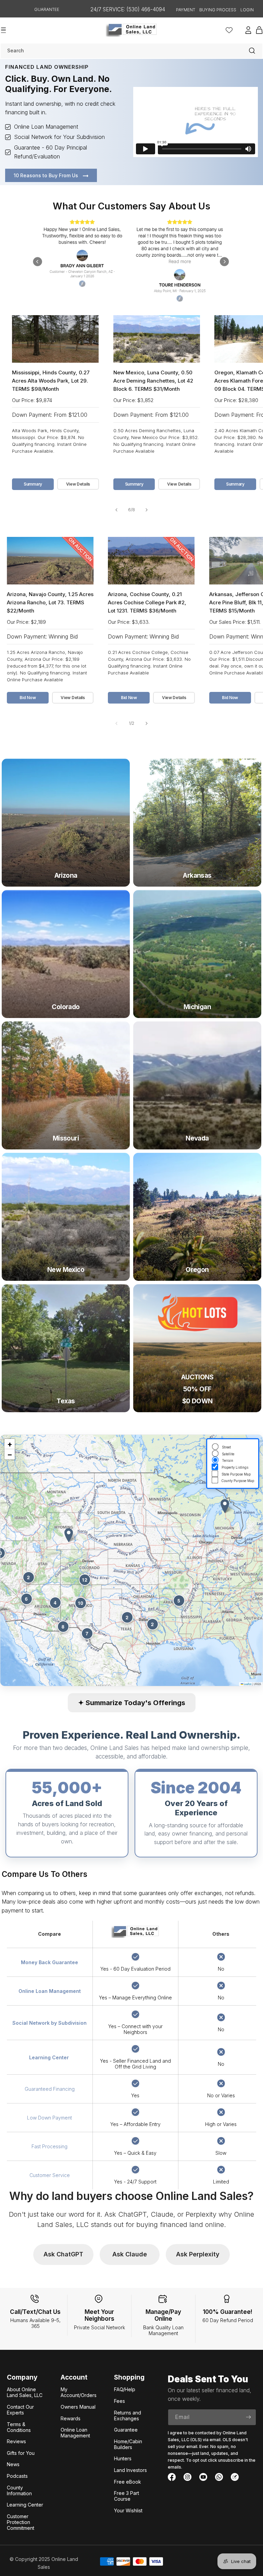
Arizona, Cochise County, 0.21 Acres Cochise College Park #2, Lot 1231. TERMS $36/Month (147, 602)
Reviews (16, 2441)
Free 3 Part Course (127, 2496)
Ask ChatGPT (63, 2254)
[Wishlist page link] (229, 30)
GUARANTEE (47, 9)
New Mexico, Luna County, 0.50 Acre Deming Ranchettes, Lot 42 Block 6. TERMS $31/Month (153, 381)
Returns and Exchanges (128, 2416)
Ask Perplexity (198, 2254)
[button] (69, 1535)
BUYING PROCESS (218, 10)
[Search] (252, 51)
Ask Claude (130, 2254)
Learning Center (25, 2505)
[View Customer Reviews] (131, 262)
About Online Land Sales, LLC (25, 2392)
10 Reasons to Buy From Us (47, 175)
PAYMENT (186, 10)
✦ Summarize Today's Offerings (132, 1703)
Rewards (71, 2418)
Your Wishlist (128, 2510)
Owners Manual (78, 2407)
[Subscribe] (248, 2417)
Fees (120, 2401)
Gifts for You (21, 2453)
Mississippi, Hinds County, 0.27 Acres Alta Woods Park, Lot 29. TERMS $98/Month (51, 381)
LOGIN (247, 10)
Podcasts (17, 2476)
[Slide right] (147, 510)
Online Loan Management (75, 2433)
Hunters (123, 2458)
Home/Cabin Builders (128, 2444)
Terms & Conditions (19, 2427)
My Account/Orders (79, 2392)
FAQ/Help (125, 2389)
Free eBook (128, 2482)
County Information (19, 2490)
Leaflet (247, 1684)
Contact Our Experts (20, 2410)
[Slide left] (116, 510)
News (13, 2464)
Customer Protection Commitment (21, 2522)
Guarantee (126, 2430)
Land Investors (130, 2470)
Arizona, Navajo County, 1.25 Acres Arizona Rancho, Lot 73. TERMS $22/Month (50, 602)
